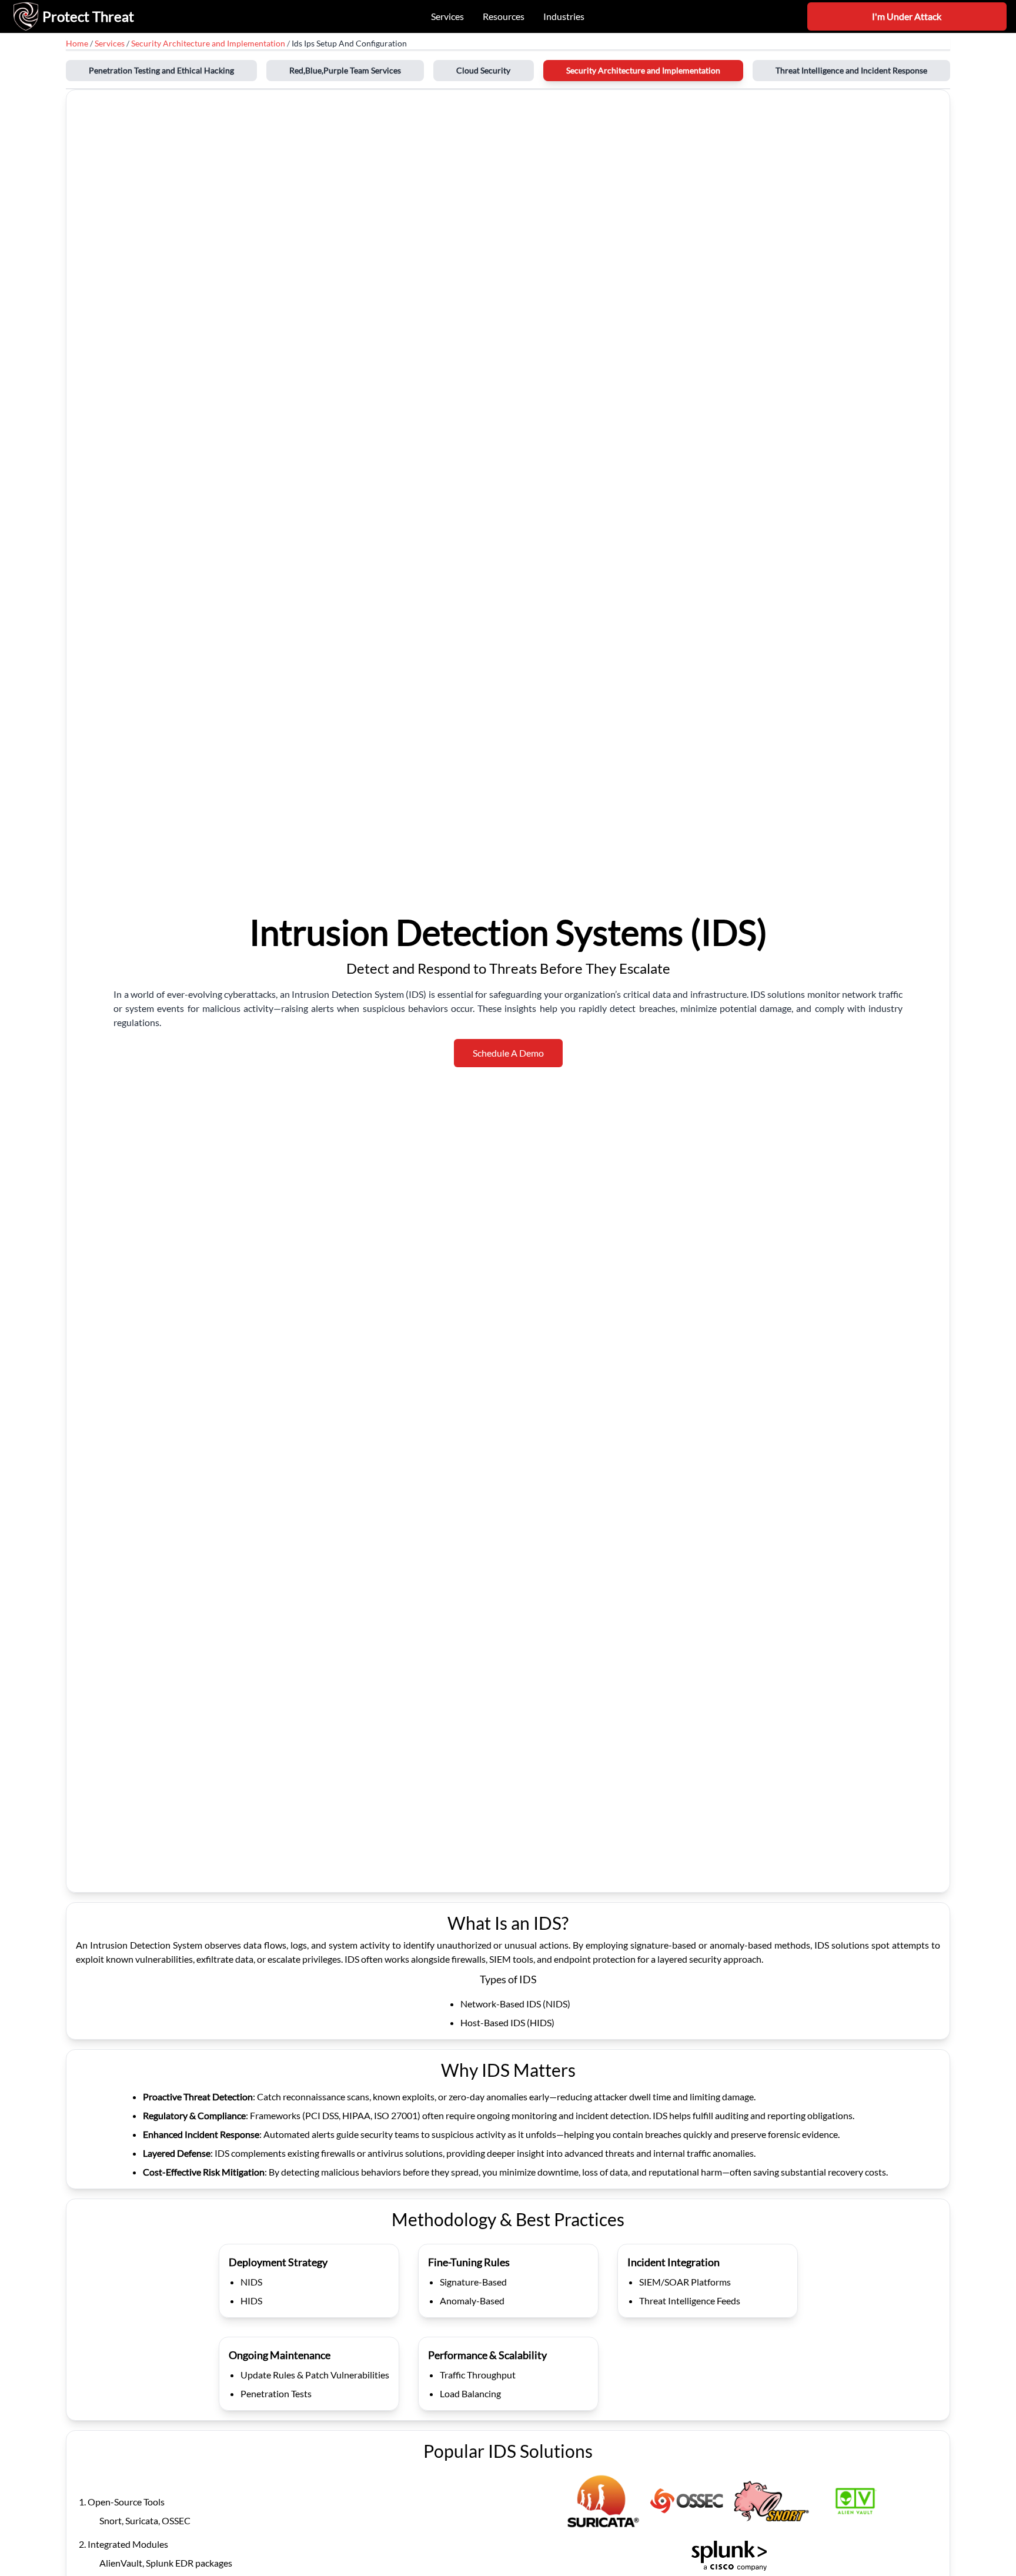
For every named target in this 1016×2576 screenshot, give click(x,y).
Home (77, 43)
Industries (564, 16)
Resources (504, 16)
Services (447, 16)
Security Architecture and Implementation (208, 43)
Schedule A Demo (508, 1053)
